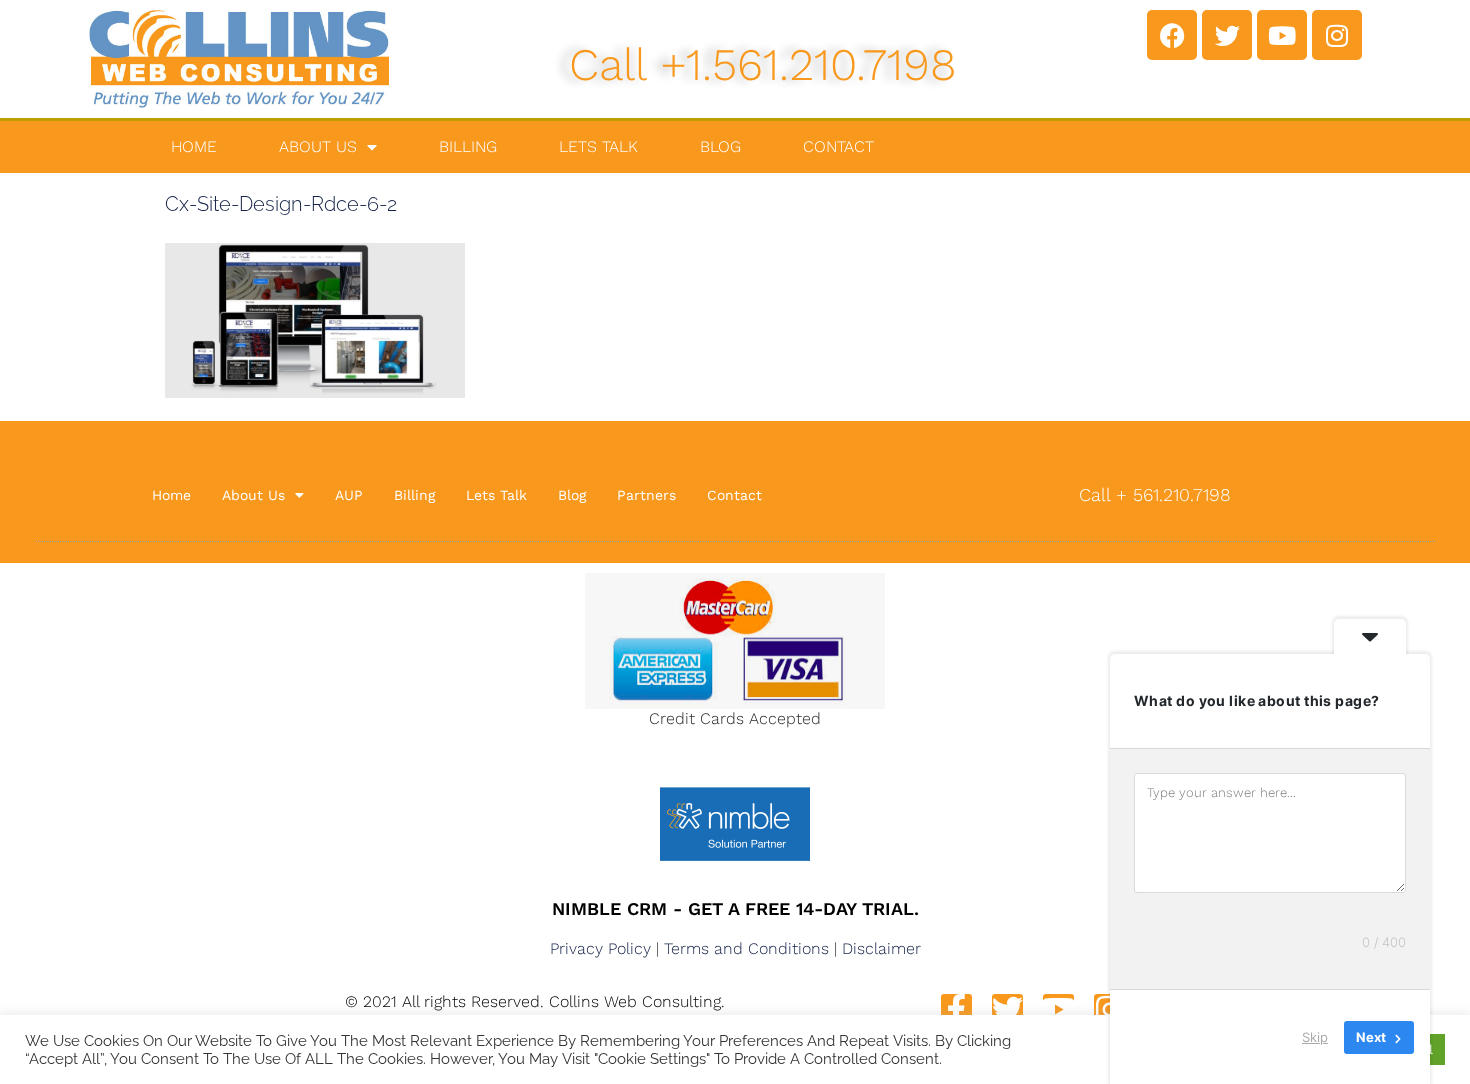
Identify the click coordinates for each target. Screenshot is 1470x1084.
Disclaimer (881, 948)
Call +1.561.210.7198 (763, 64)
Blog (720, 146)
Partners (646, 495)
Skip (1315, 1037)
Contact (838, 146)
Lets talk (598, 146)
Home (194, 146)
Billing (468, 146)
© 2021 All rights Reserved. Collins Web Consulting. (535, 1001)
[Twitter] (1227, 35)
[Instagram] (1337, 35)
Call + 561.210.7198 (1155, 494)
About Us (318, 146)
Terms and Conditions (746, 948)
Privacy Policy (600, 948)
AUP (349, 495)
